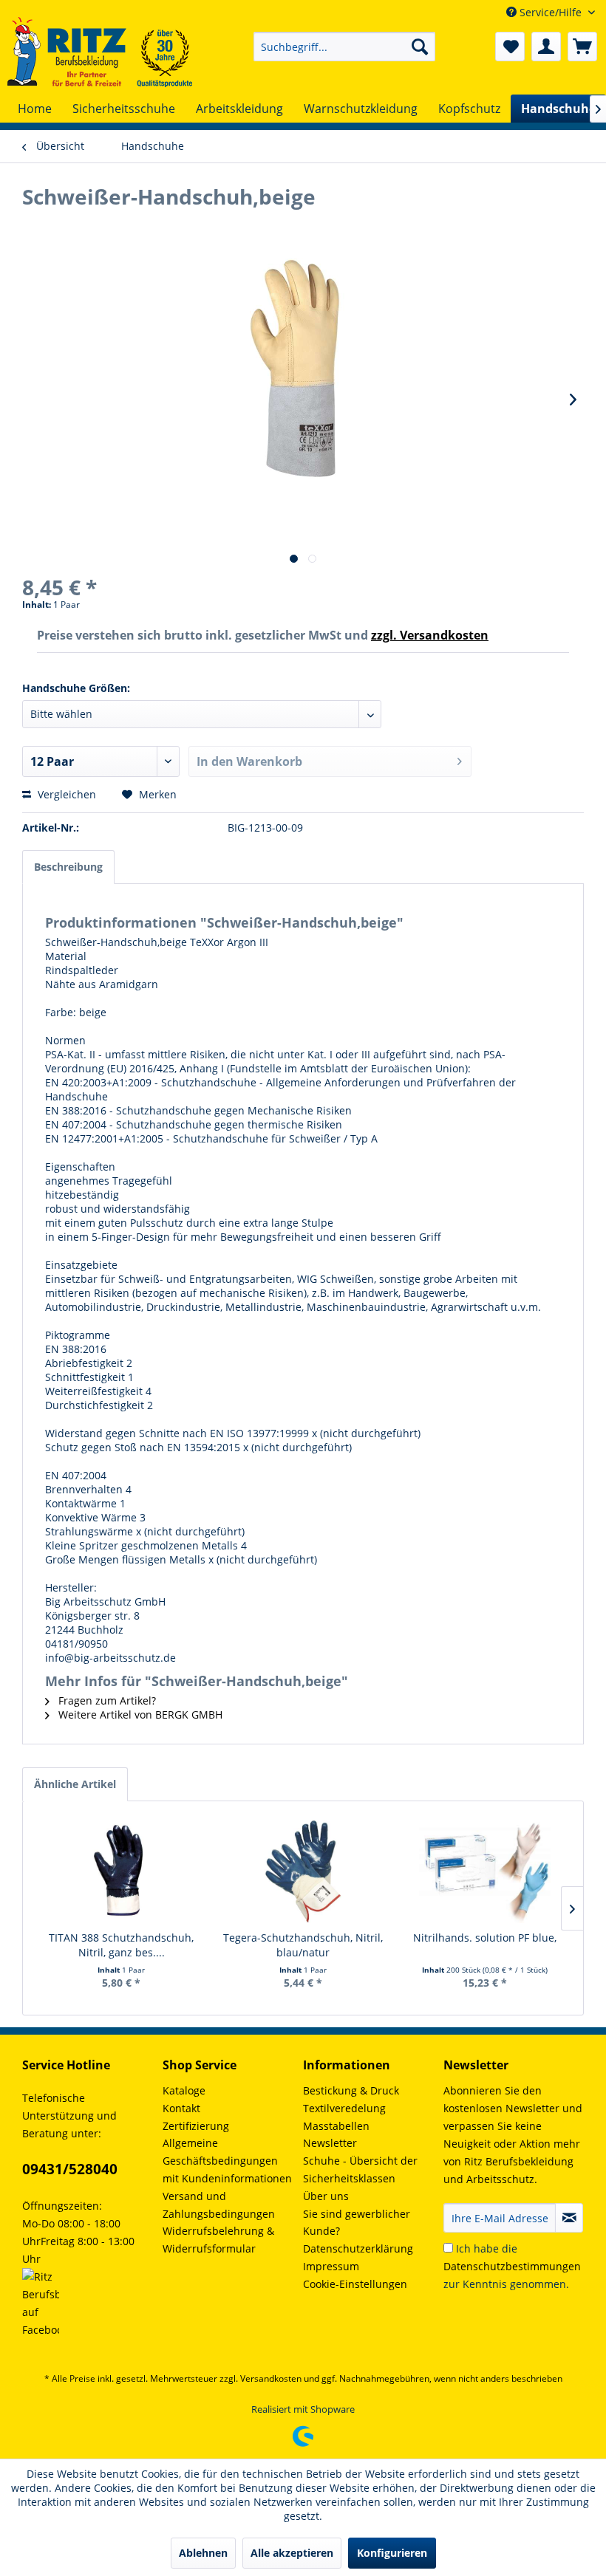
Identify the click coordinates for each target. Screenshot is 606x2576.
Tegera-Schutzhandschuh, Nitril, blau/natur (303, 1945)
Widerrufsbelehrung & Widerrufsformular (218, 2240)
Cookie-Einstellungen (355, 2284)
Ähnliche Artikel (75, 1784)
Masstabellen (336, 2126)
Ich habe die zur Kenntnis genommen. (512, 2266)
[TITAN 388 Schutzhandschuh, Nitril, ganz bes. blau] (121, 1871)
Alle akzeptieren (292, 2553)
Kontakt (181, 2108)
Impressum (331, 2266)
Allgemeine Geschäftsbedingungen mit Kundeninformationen (227, 2161)
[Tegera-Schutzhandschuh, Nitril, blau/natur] (303, 1871)
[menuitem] (344, 47)
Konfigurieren (392, 2553)
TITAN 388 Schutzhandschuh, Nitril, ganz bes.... (121, 1945)
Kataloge (184, 2090)
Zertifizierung (196, 2126)
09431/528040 (70, 2169)
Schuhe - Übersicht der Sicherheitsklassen (360, 2169)
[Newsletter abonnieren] (569, 2218)
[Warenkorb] (582, 47)
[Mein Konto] (546, 47)
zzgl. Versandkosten (430, 635)
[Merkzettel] (510, 47)
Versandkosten (271, 2378)
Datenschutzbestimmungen (512, 2266)
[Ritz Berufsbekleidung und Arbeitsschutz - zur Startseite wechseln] (100, 52)
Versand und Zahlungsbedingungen (219, 2205)
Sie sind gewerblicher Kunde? (357, 2223)
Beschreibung (68, 867)
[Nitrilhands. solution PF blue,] (485, 1871)
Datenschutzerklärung (358, 2248)
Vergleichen (65, 794)
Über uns (326, 2196)
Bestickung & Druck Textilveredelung (351, 2099)
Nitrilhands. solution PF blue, (485, 1938)
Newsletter (330, 2143)
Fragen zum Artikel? (106, 1700)
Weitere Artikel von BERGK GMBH (139, 1715)
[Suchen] (420, 47)
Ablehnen (203, 2553)
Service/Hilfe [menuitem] (551, 12)
